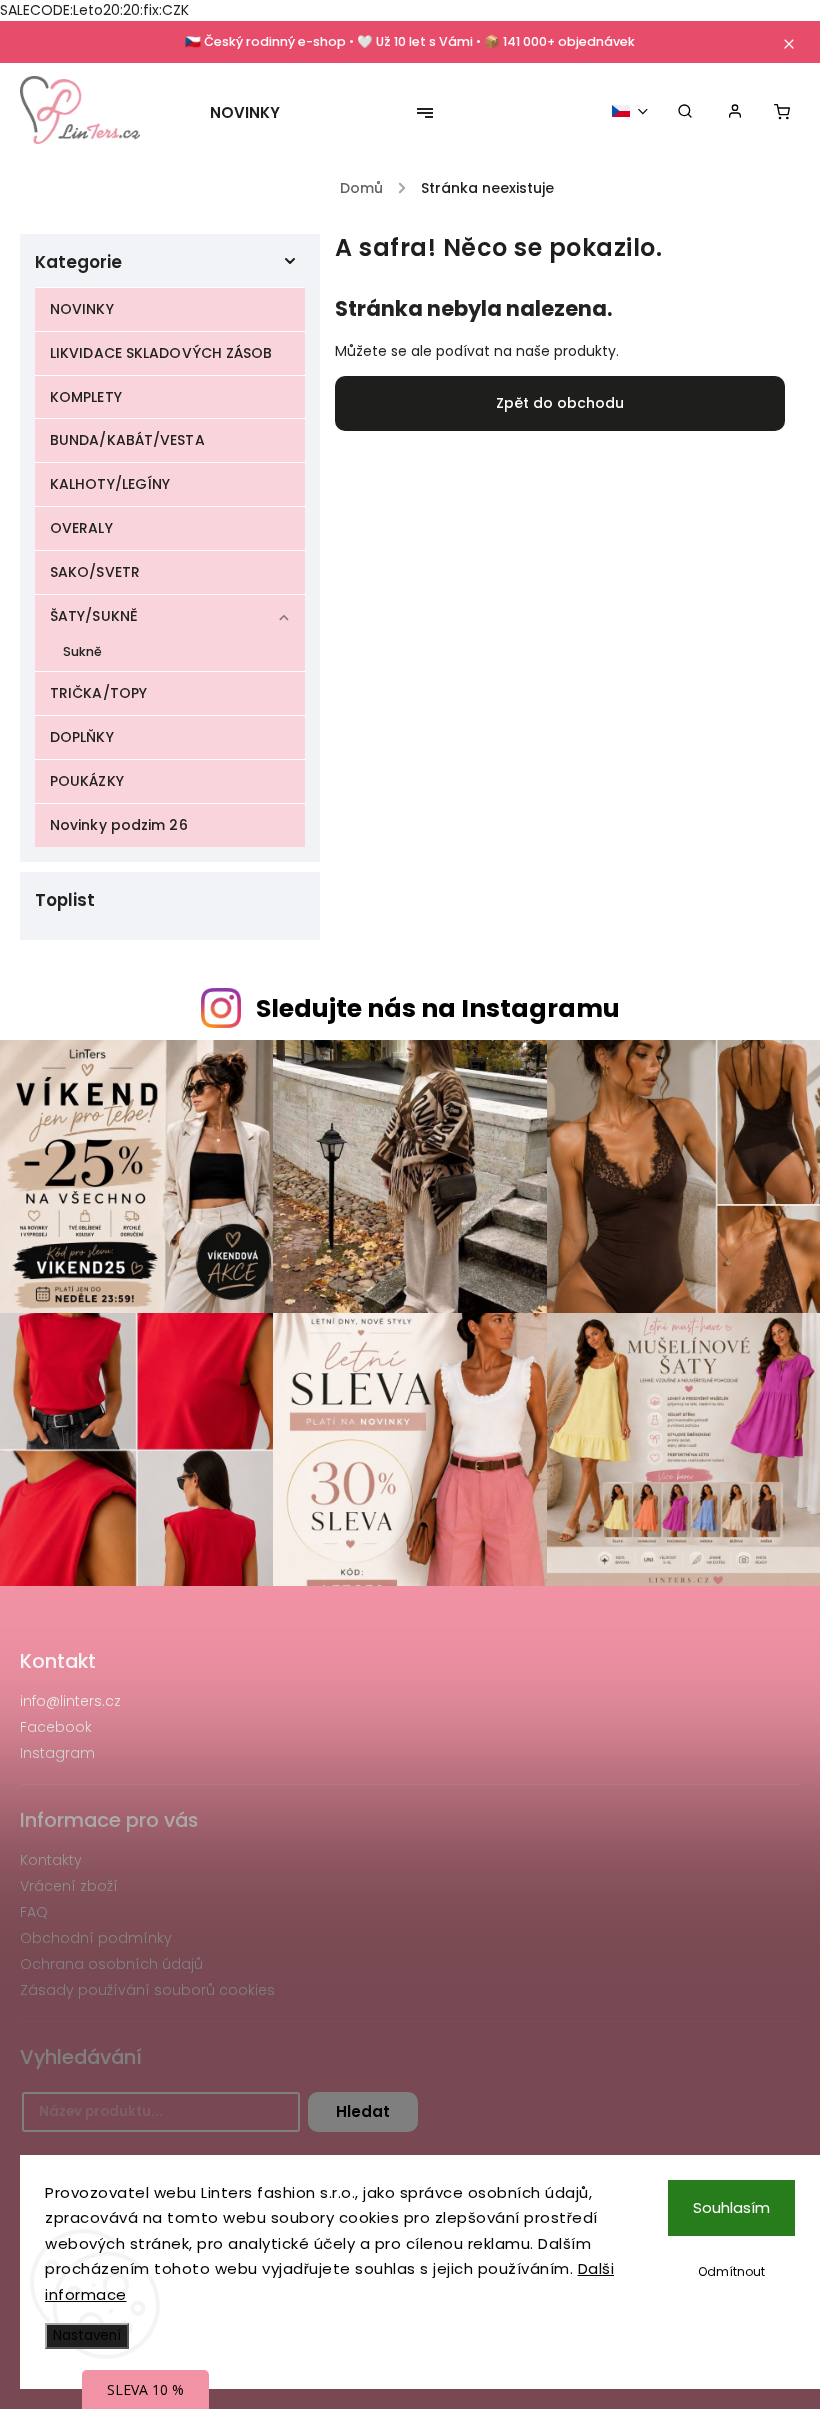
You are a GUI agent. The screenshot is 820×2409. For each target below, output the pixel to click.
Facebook (56, 1727)
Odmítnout (731, 2271)
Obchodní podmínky (96, 1938)
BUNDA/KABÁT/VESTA (127, 440)
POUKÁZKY (87, 781)
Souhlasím (731, 2207)
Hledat (363, 2111)
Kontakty (51, 1860)
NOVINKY (82, 309)
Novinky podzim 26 (119, 825)
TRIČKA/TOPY (98, 693)
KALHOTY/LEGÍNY (110, 484)
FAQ (34, 1912)
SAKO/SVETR (95, 572)
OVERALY (81, 528)
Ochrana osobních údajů (111, 1964)
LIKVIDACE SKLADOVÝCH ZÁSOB (161, 353)
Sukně (83, 651)
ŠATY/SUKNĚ (94, 616)
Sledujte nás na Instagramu (438, 1008)
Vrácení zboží (69, 1886)
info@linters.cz (70, 1701)
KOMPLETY (86, 397)
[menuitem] (255, 113)
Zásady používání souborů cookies (147, 1990)
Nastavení (87, 2335)
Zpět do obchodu (560, 403)
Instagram (57, 1753)
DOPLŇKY (82, 737)
